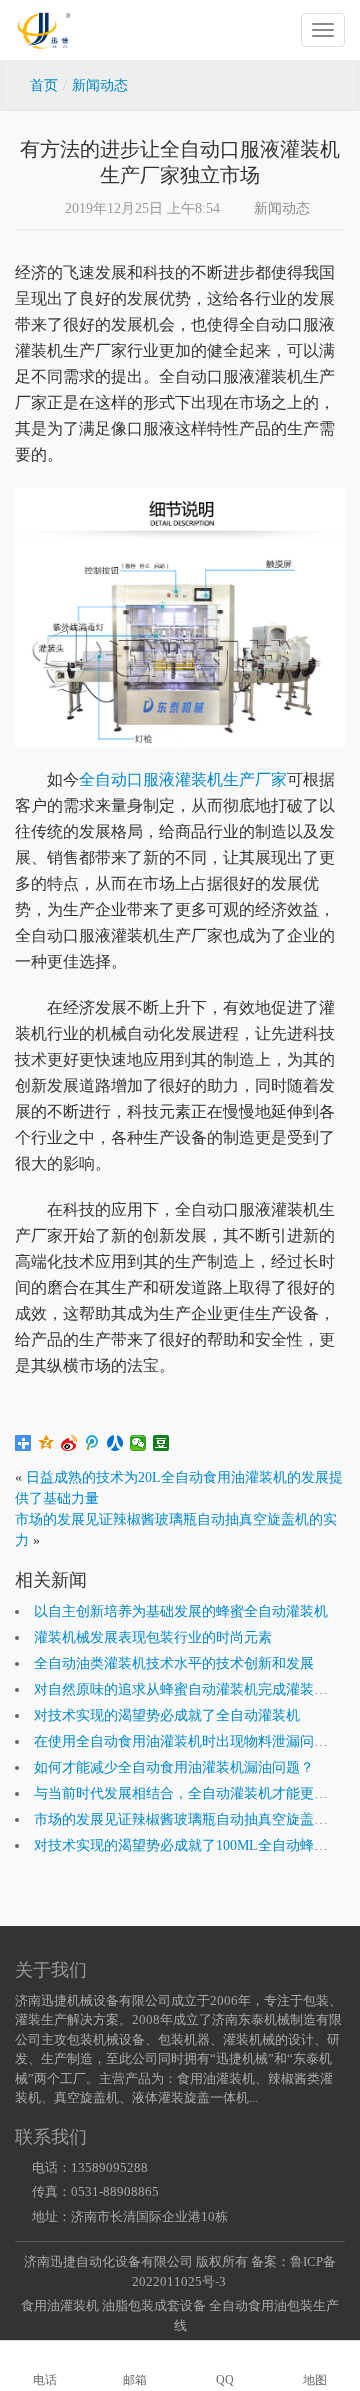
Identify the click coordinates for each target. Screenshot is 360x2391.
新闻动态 (282, 208)
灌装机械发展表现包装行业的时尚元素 (153, 1637)
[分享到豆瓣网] (161, 1443)
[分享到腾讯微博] (92, 1443)
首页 (44, 85)
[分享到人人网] (115, 1443)
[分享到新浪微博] (69, 1443)
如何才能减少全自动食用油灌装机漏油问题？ (174, 1767)
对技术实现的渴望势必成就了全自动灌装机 (167, 1715)
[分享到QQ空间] (46, 1443)
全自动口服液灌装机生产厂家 (183, 779)
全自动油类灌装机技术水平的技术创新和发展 (174, 1663)
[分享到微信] (138, 1443)
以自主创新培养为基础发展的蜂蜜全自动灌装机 (181, 1611)
